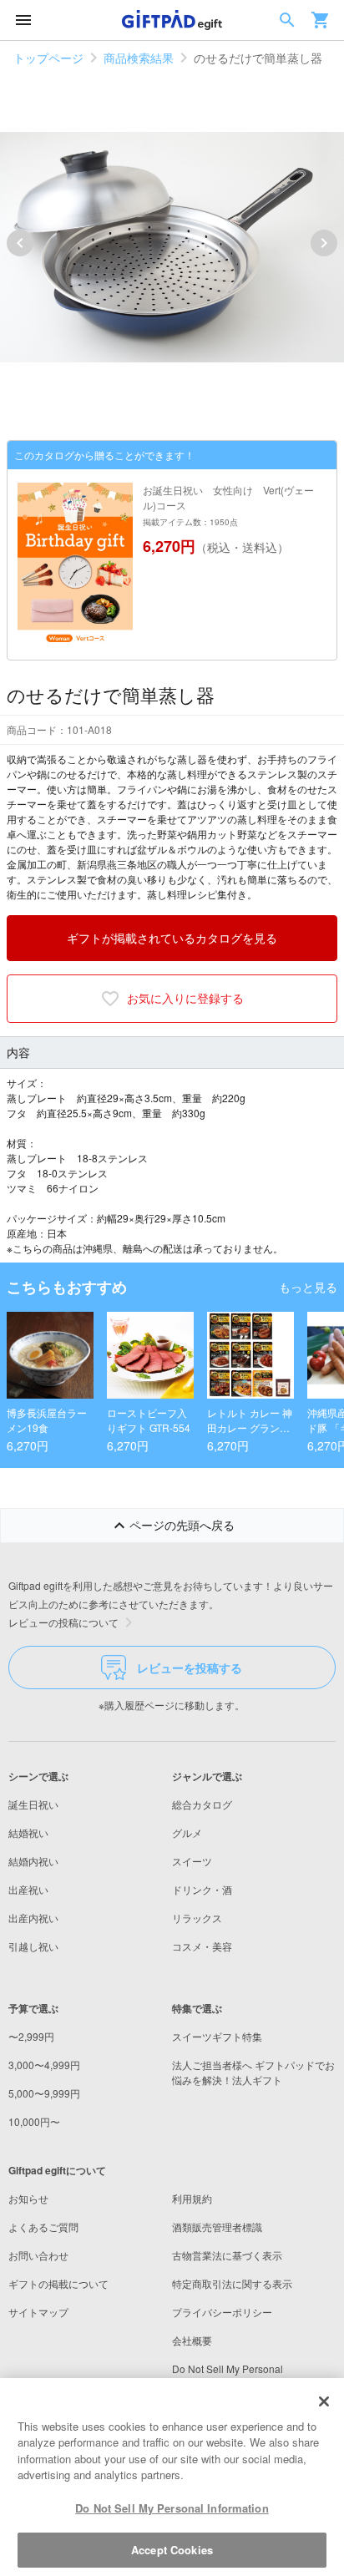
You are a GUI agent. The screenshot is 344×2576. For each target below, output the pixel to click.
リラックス (197, 1918)
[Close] (324, 2401)
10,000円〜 (34, 2121)
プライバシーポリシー (222, 2312)
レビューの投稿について (63, 1622)
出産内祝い (33, 1918)
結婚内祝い (33, 1861)
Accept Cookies (172, 2550)
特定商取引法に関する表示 (232, 2283)
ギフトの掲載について (58, 2283)
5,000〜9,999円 (44, 2093)
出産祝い (28, 1889)
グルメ (187, 1832)
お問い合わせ (38, 2255)
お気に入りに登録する (185, 998)
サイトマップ (38, 2312)
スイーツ (192, 1861)
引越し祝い (33, 1946)
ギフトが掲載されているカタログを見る (172, 938)
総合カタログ (202, 1804)
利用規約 (192, 2198)
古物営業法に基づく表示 (227, 2255)
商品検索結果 (139, 58)
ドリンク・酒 (202, 1889)
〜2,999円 (31, 2036)
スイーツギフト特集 (217, 2036)
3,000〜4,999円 (44, 2065)
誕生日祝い (33, 1804)
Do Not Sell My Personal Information (172, 2508)
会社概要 (192, 2340)
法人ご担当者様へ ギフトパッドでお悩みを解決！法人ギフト (253, 2072)
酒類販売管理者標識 (217, 2227)
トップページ (48, 58)
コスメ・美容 (202, 1946)
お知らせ (28, 2198)
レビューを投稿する (190, 1668)
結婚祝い (28, 1832)
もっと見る (308, 1287)
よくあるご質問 (43, 2227)
